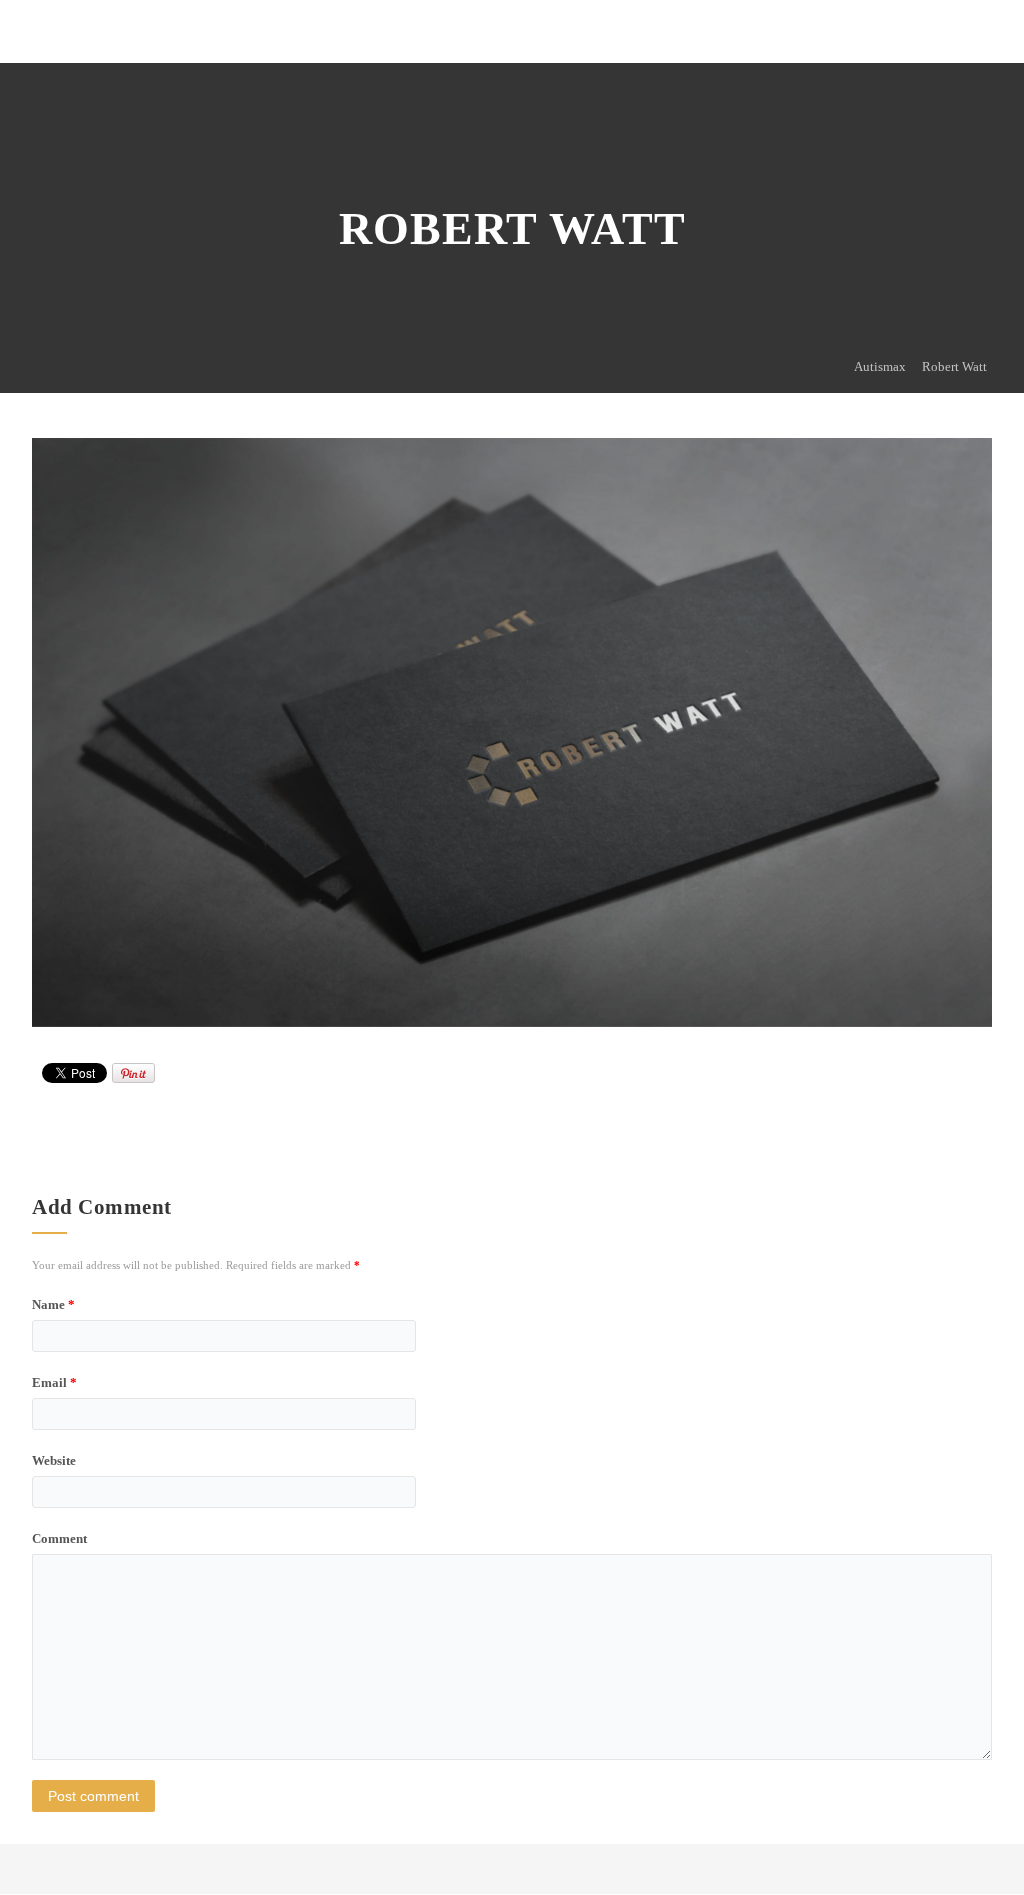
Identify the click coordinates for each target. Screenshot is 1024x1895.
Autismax (880, 366)
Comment (59, 1538)
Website (54, 1460)
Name (53, 1304)
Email (54, 1382)
